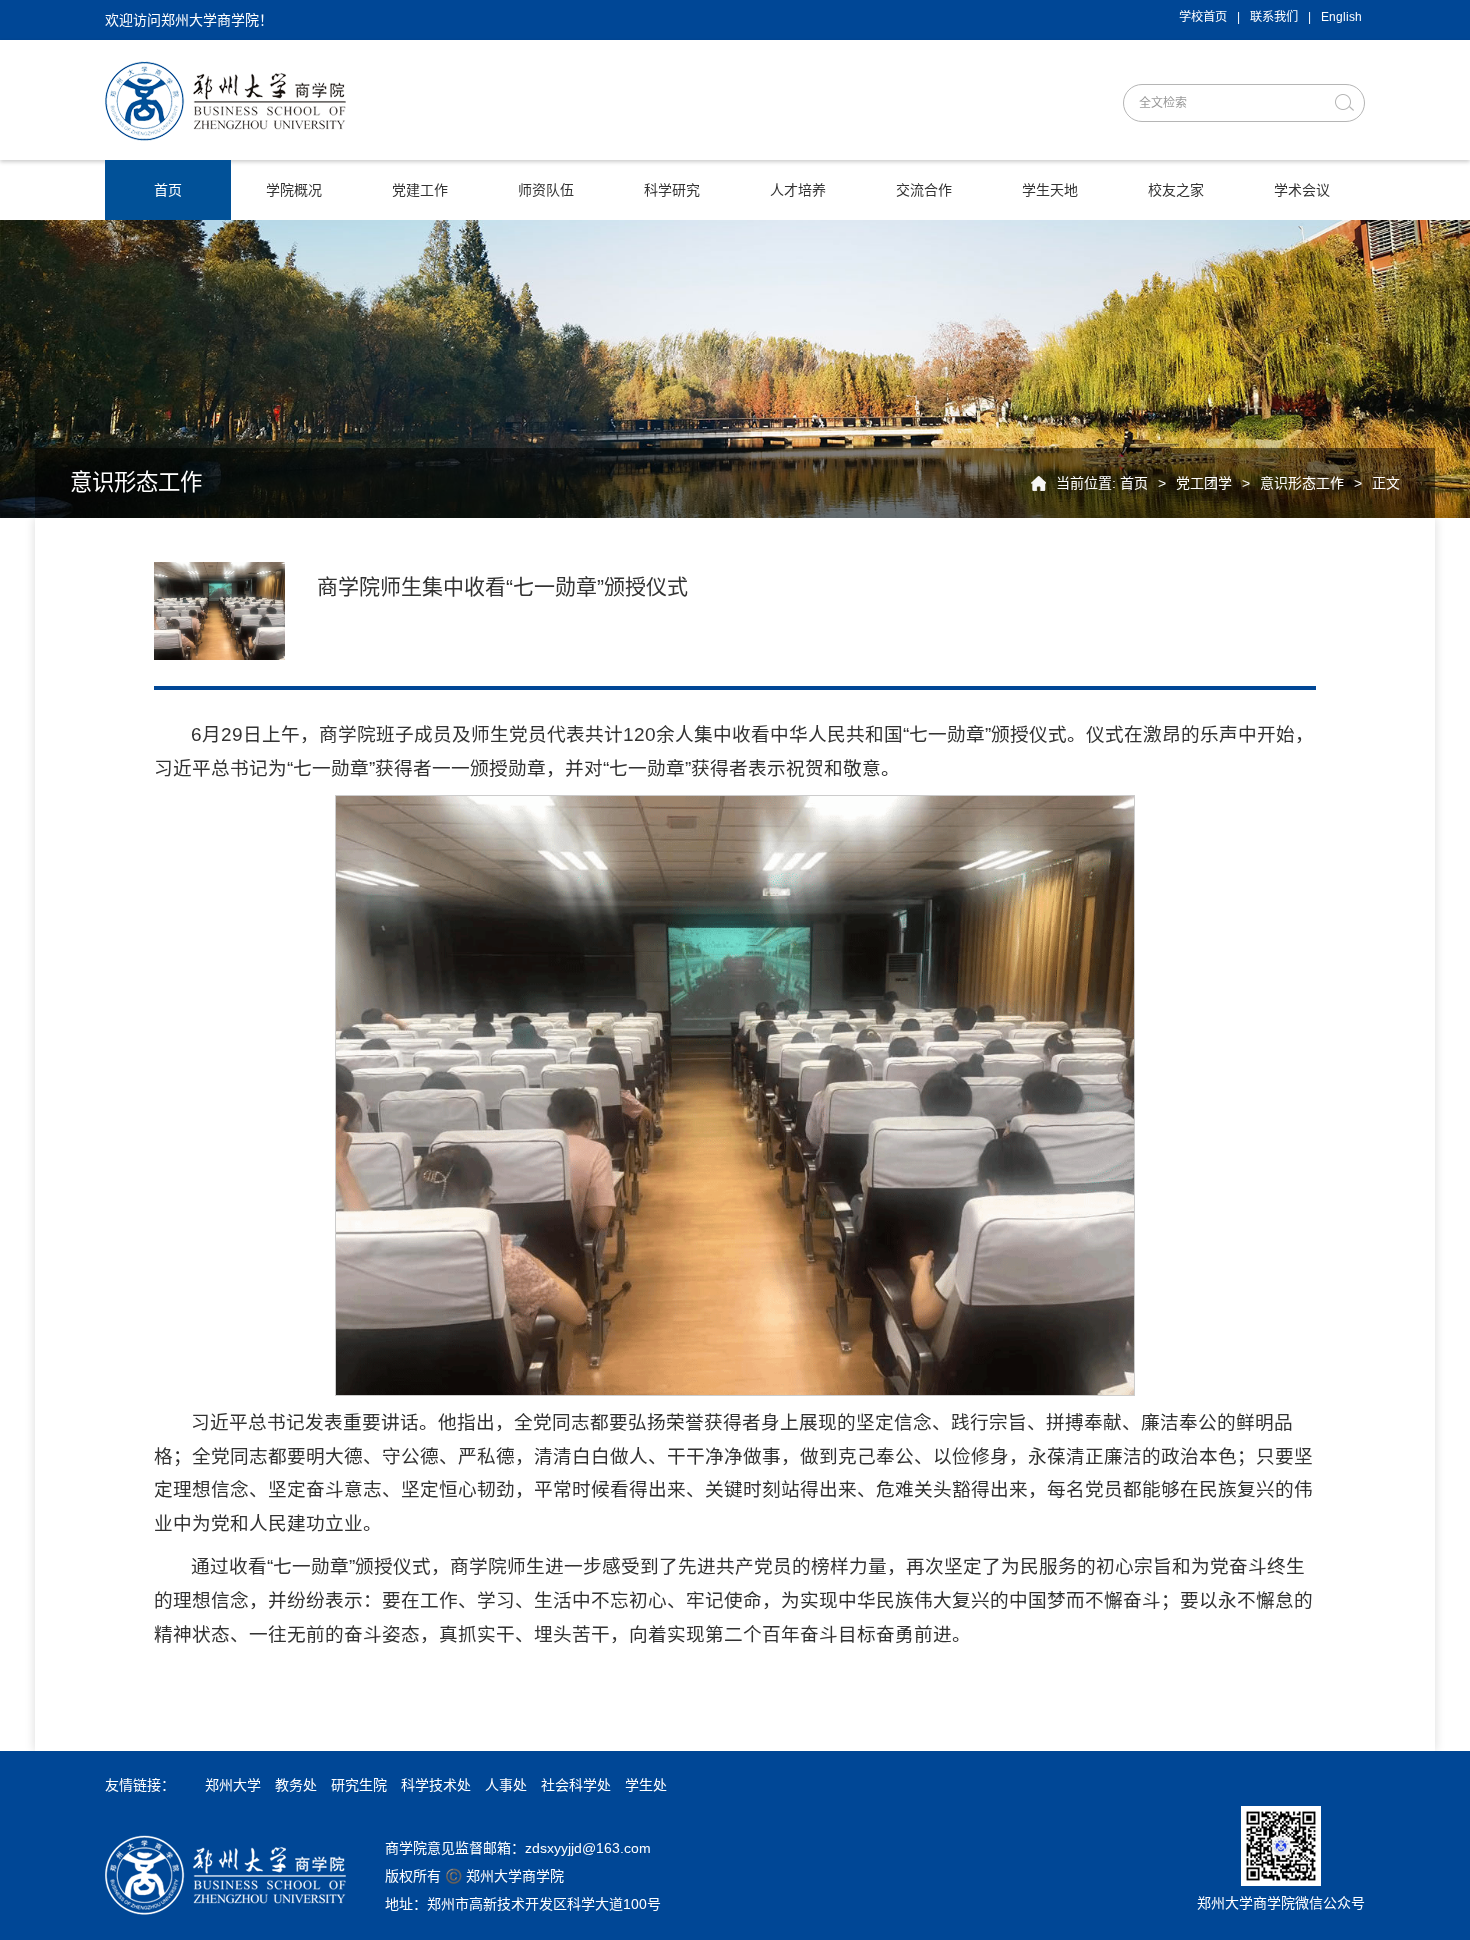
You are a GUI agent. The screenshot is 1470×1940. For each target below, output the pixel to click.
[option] (735, 1199)
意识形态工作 (1302, 483)
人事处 (506, 1785)
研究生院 (359, 1785)
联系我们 (1274, 17)
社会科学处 (576, 1785)
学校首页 (1203, 17)
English (1341, 17)
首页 (1134, 483)
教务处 (296, 1785)
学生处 (646, 1785)
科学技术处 (436, 1785)
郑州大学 (233, 1785)
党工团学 (1204, 483)
